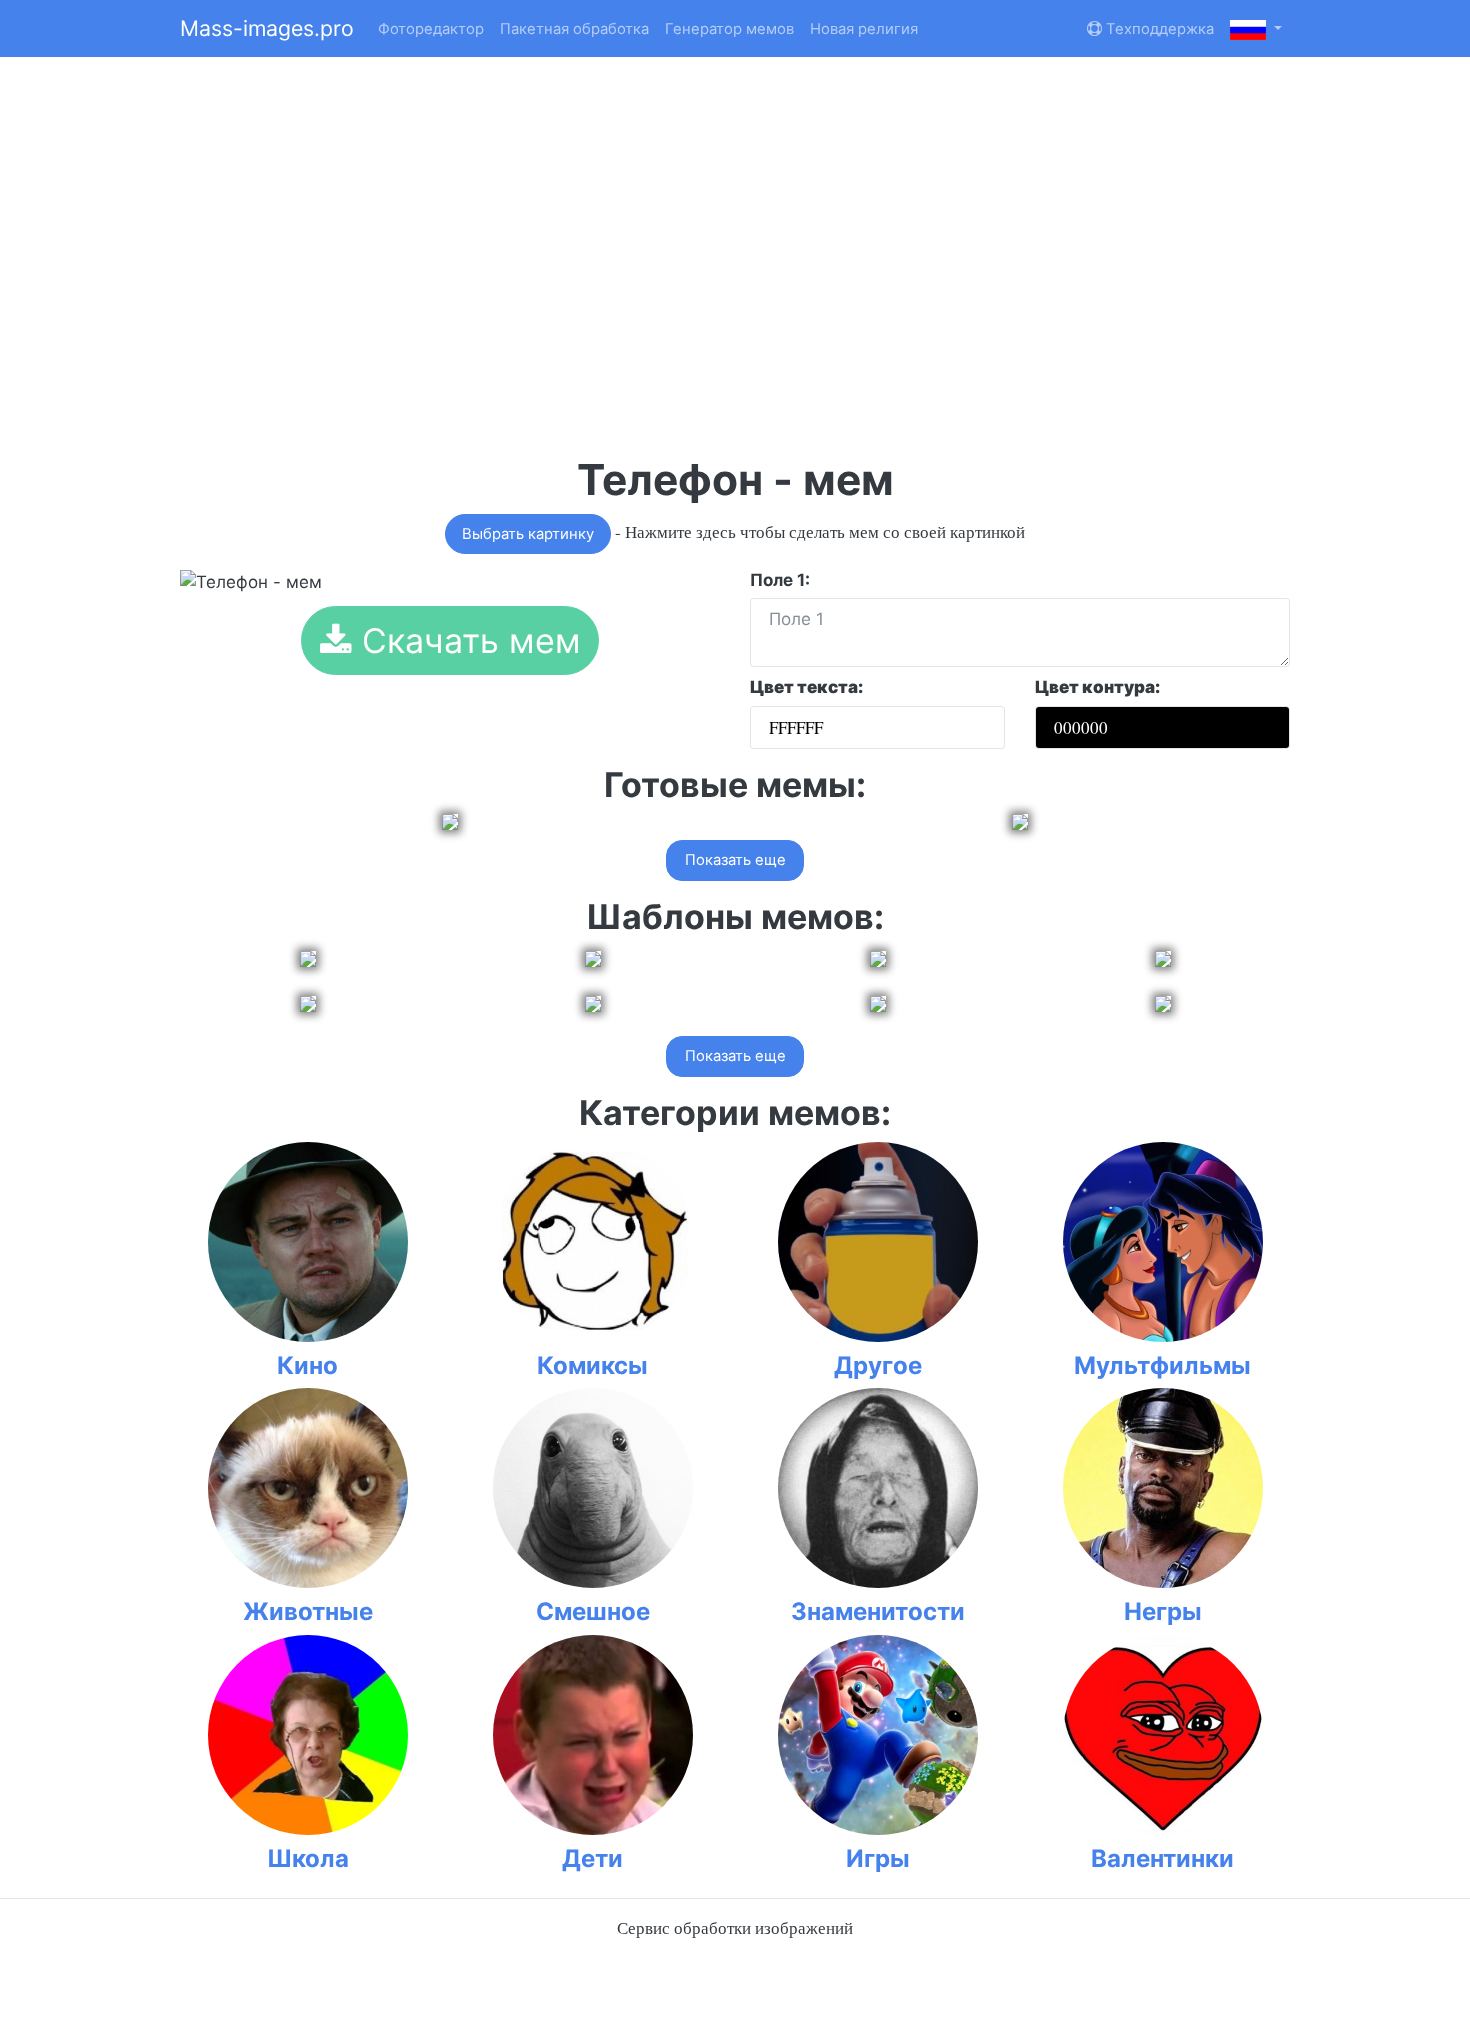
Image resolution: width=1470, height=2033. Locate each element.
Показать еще (735, 860)
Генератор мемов (729, 29)
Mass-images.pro (267, 28)
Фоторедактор (431, 29)
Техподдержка (1158, 29)
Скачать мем (466, 640)
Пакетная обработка (574, 29)
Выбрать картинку (528, 534)
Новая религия (864, 29)
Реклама (453, 80)
